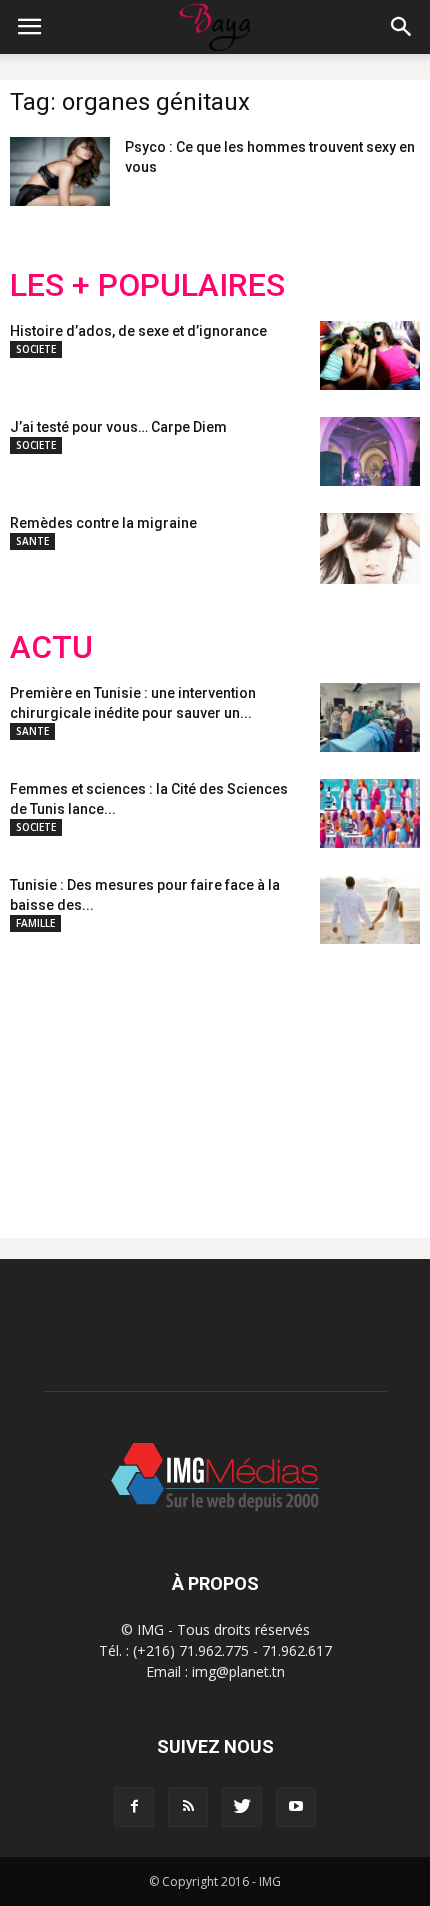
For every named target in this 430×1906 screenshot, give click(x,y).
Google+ (274, 1075)
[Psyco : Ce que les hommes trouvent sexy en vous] (60, 171)
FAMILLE (35, 923)
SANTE (32, 541)
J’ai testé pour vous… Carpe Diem (118, 427)
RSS (197, 1075)
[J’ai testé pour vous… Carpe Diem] (370, 451)
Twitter (122, 1075)
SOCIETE (36, 349)
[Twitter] (242, 1807)
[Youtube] (296, 1807)
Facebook (47, 1075)
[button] (402, 27)
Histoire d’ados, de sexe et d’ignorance (138, 331)
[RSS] (188, 1807)
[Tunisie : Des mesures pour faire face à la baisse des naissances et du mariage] (370, 909)
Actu (51, 647)
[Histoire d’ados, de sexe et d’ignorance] (370, 355)
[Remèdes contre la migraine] (370, 548)
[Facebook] (134, 1807)
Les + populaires (147, 285)
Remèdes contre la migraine (103, 523)
